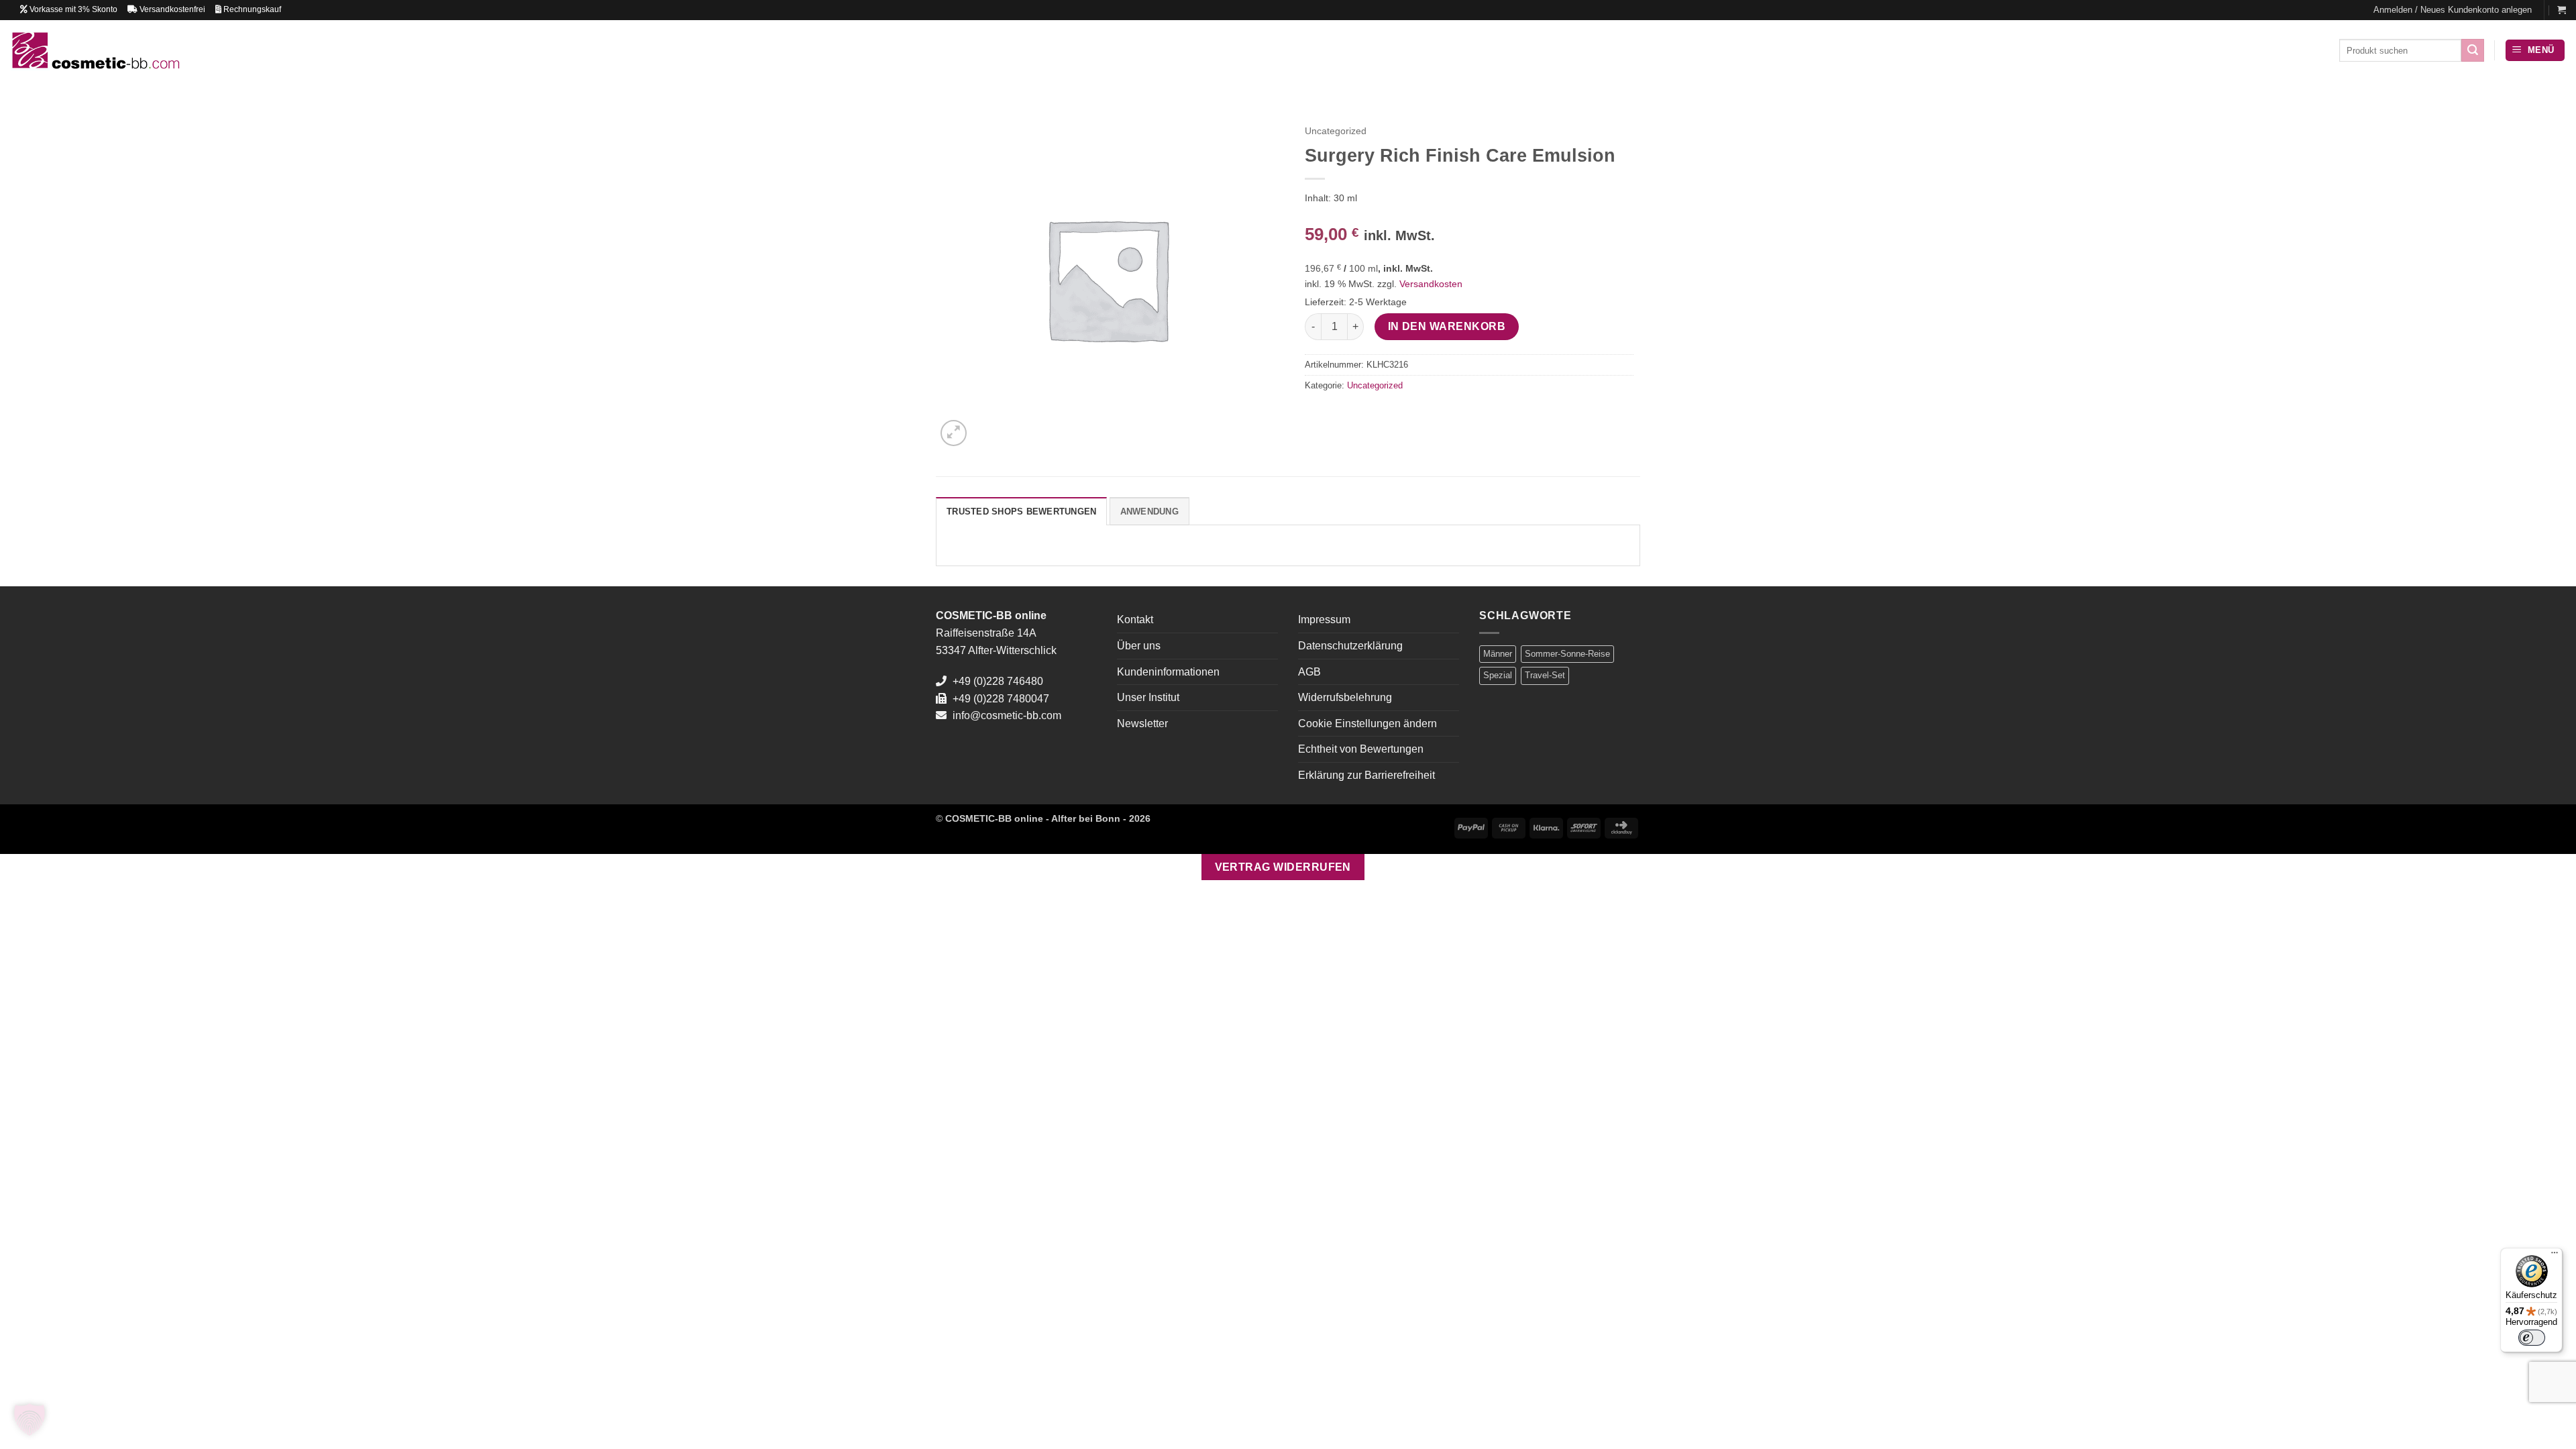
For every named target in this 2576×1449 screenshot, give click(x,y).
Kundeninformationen (1168, 672)
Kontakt (1135, 620)
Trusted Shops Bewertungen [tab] (1021, 512)
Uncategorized (1336, 131)
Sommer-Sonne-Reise (1567, 654)
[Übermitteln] (2473, 50)
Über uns (1139, 646)
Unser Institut (1148, 697)
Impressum (1324, 620)
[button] (2453, 10)
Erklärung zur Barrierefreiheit (1366, 775)
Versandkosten (1431, 284)
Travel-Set (1545, 675)
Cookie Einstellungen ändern (1367, 723)
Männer (1498, 654)
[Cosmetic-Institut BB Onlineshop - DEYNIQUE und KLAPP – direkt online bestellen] (95, 50)
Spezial (1498, 675)
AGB (1309, 672)
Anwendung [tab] (1149, 512)
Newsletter (1142, 723)
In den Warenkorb (1447, 326)
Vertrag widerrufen (1283, 867)
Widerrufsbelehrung (1345, 697)
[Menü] (2555, 1256)
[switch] (2532, 1338)
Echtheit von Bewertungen (1361, 749)
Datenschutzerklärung (1350, 646)
